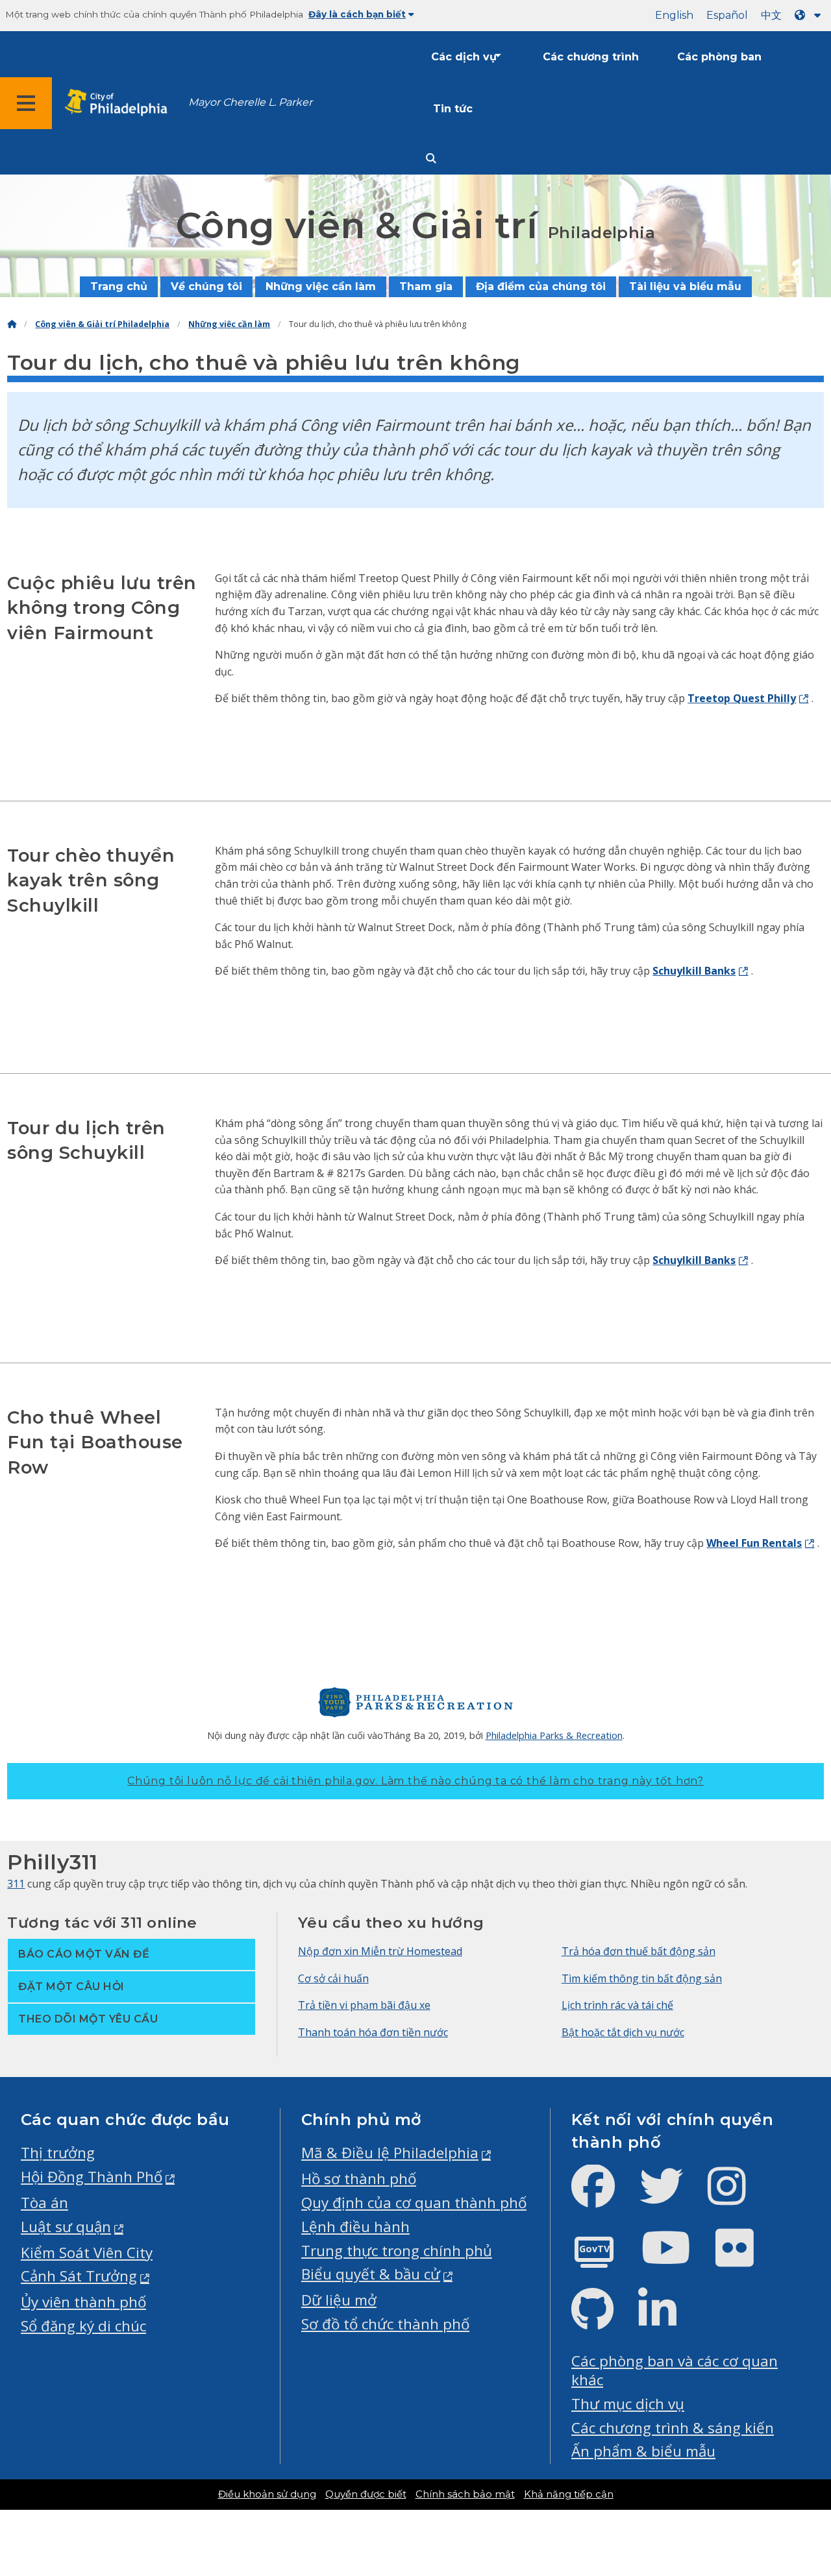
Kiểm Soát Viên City (87, 2253)
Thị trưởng (58, 2153)
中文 (771, 15)
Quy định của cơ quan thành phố (414, 2203)
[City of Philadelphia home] (120, 103)
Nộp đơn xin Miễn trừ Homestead (380, 1951)
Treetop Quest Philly (742, 698)
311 (16, 1884)
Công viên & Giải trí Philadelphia (102, 324)
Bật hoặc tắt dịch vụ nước (623, 2032)
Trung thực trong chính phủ (397, 2251)
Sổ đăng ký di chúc (83, 2326)
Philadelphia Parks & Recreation (554, 1735)
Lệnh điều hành (355, 2227)
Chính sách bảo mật (465, 2494)
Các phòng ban (719, 57)
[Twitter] (672, 2197)
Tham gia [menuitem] (426, 286)
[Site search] (431, 159)
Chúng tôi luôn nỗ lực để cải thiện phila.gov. (415, 1781)
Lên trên (789, 2440)
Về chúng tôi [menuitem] (206, 286)
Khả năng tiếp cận (569, 2494)
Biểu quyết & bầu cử (371, 2274)
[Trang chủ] (12, 324)
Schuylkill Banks (694, 971)
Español (727, 15)
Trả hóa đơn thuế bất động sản (639, 1951)
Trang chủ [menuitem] (119, 286)
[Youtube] (676, 2258)
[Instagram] (737, 2197)
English (674, 15)
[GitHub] (603, 2320)
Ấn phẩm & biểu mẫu (643, 2451)
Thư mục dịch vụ (628, 2404)
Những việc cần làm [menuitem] (321, 286)
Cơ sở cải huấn (333, 1978)
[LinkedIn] (668, 2320)
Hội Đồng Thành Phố (92, 2177)
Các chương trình (591, 57)
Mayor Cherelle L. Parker (250, 102)
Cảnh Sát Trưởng (79, 2276)
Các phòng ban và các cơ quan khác (675, 2370)
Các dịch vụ (464, 57)
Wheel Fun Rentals (754, 1543)
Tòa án (44, 2203)
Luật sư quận (66, 2227)
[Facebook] (603, 2197)
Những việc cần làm (229, 324)
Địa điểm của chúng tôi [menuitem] (541, 286)
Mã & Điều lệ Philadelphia (390, 2153)
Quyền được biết (366, 2494)
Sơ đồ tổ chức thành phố (385, 2324)
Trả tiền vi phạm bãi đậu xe (364, 2005)
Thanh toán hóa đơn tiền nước (373, 2032)
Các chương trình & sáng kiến (673, 2428)
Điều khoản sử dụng (267, 2494)
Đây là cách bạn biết (357, 14)
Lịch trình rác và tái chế (617, 2005)
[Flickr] (745, 2258)
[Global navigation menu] (26, 103)
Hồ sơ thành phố (359, 2179)
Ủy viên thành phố (83, 2302)
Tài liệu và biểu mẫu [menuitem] (685, 286)
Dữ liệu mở (339, 2300)
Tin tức (453, 109)
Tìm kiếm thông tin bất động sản (642, 1978)
